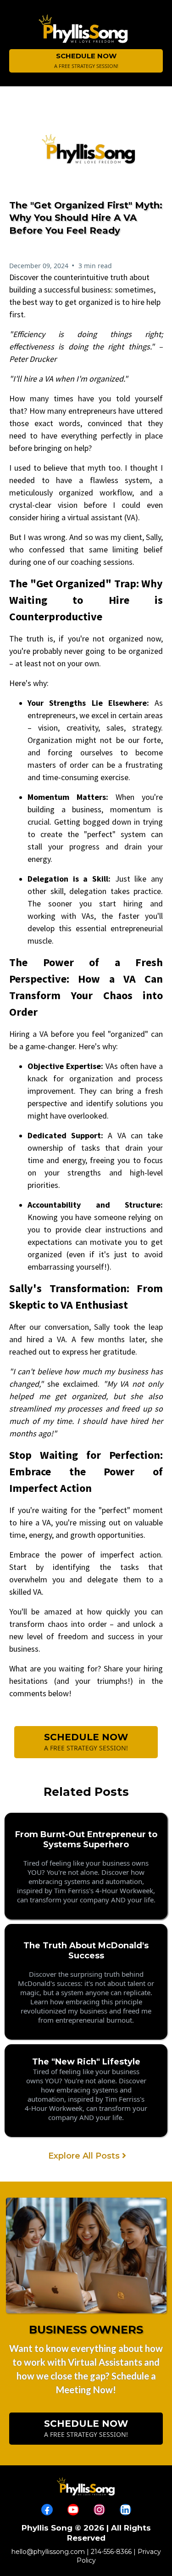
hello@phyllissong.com (48, 2552)
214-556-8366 (111, 2552)
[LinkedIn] (125, 2510)
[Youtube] (73, 2510)
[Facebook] (47, 2510)
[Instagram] (99, 2510)
